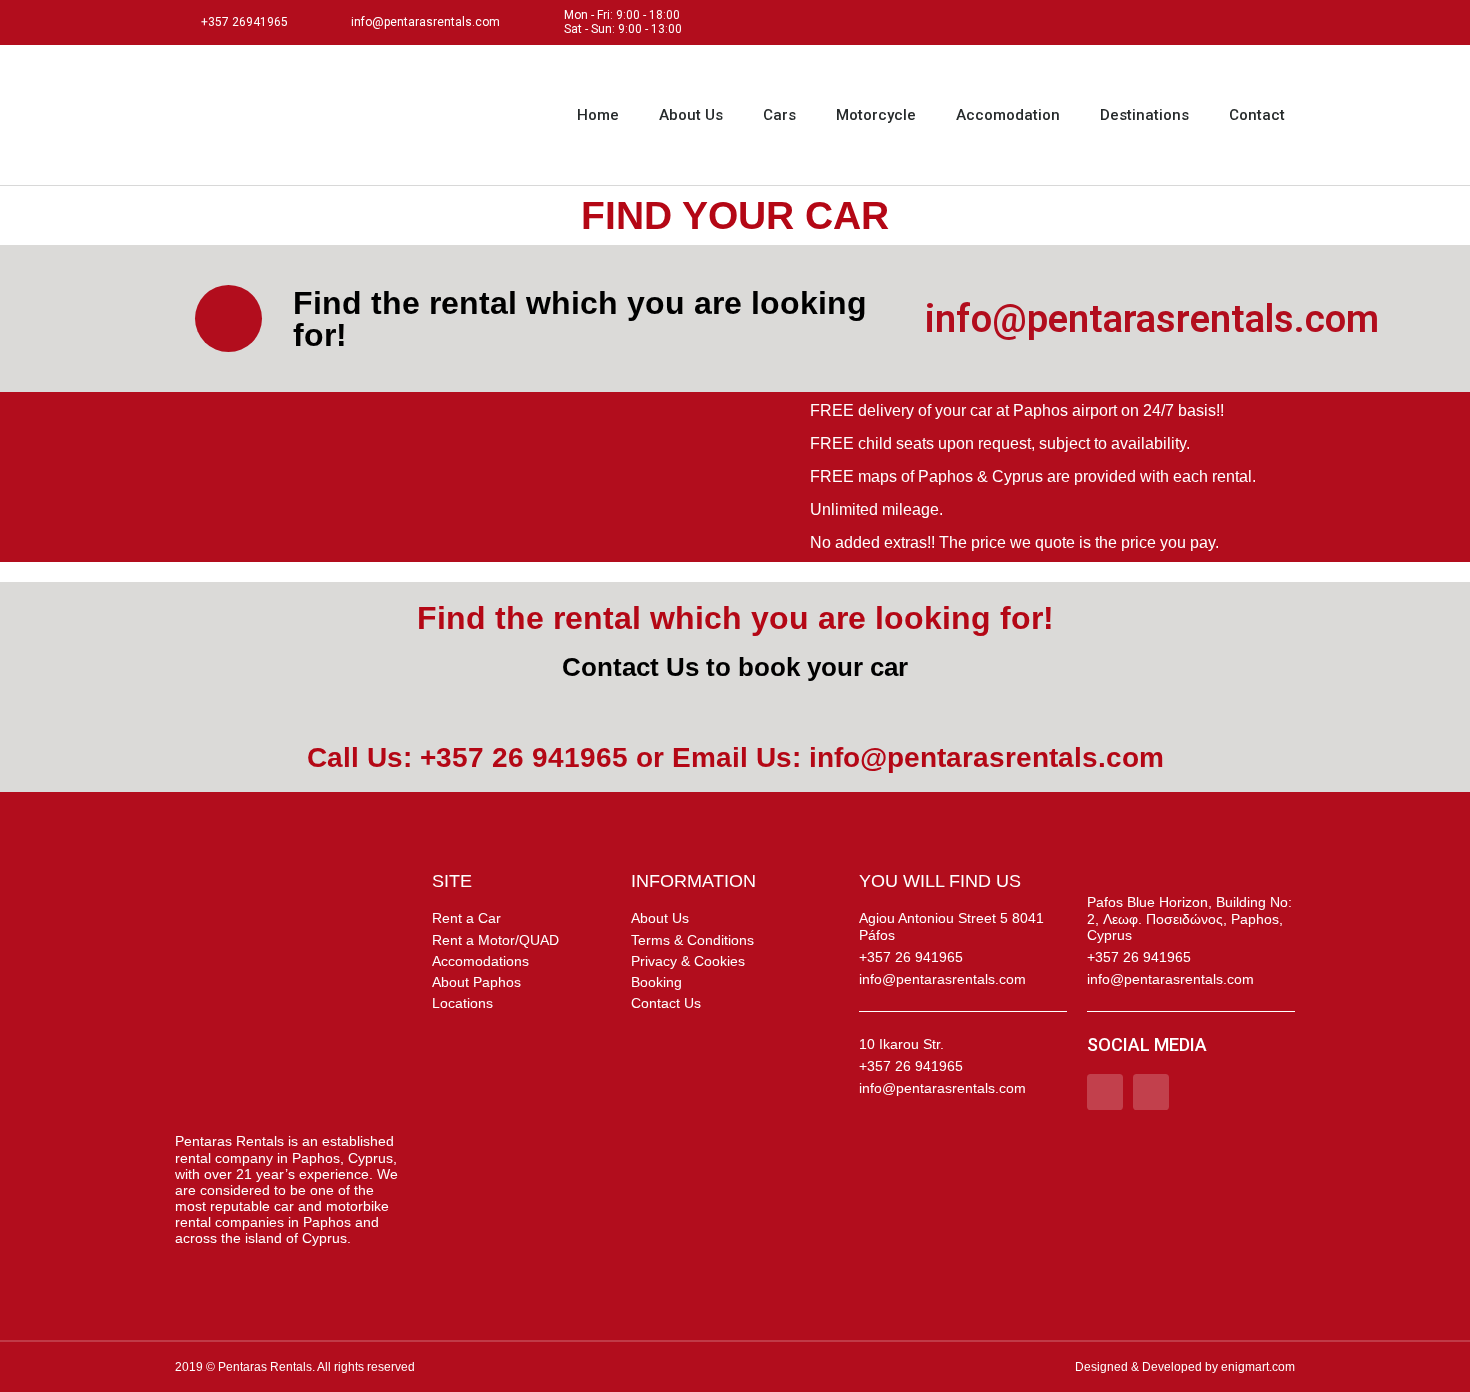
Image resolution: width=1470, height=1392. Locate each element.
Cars (779, 115)
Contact (1257, 115)
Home (598, 115)
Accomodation (1008, 115)
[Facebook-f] (1237, 22)
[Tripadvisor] (1282, 22)
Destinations (1144, 115)
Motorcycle (876, 115)
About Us (691, 115)
